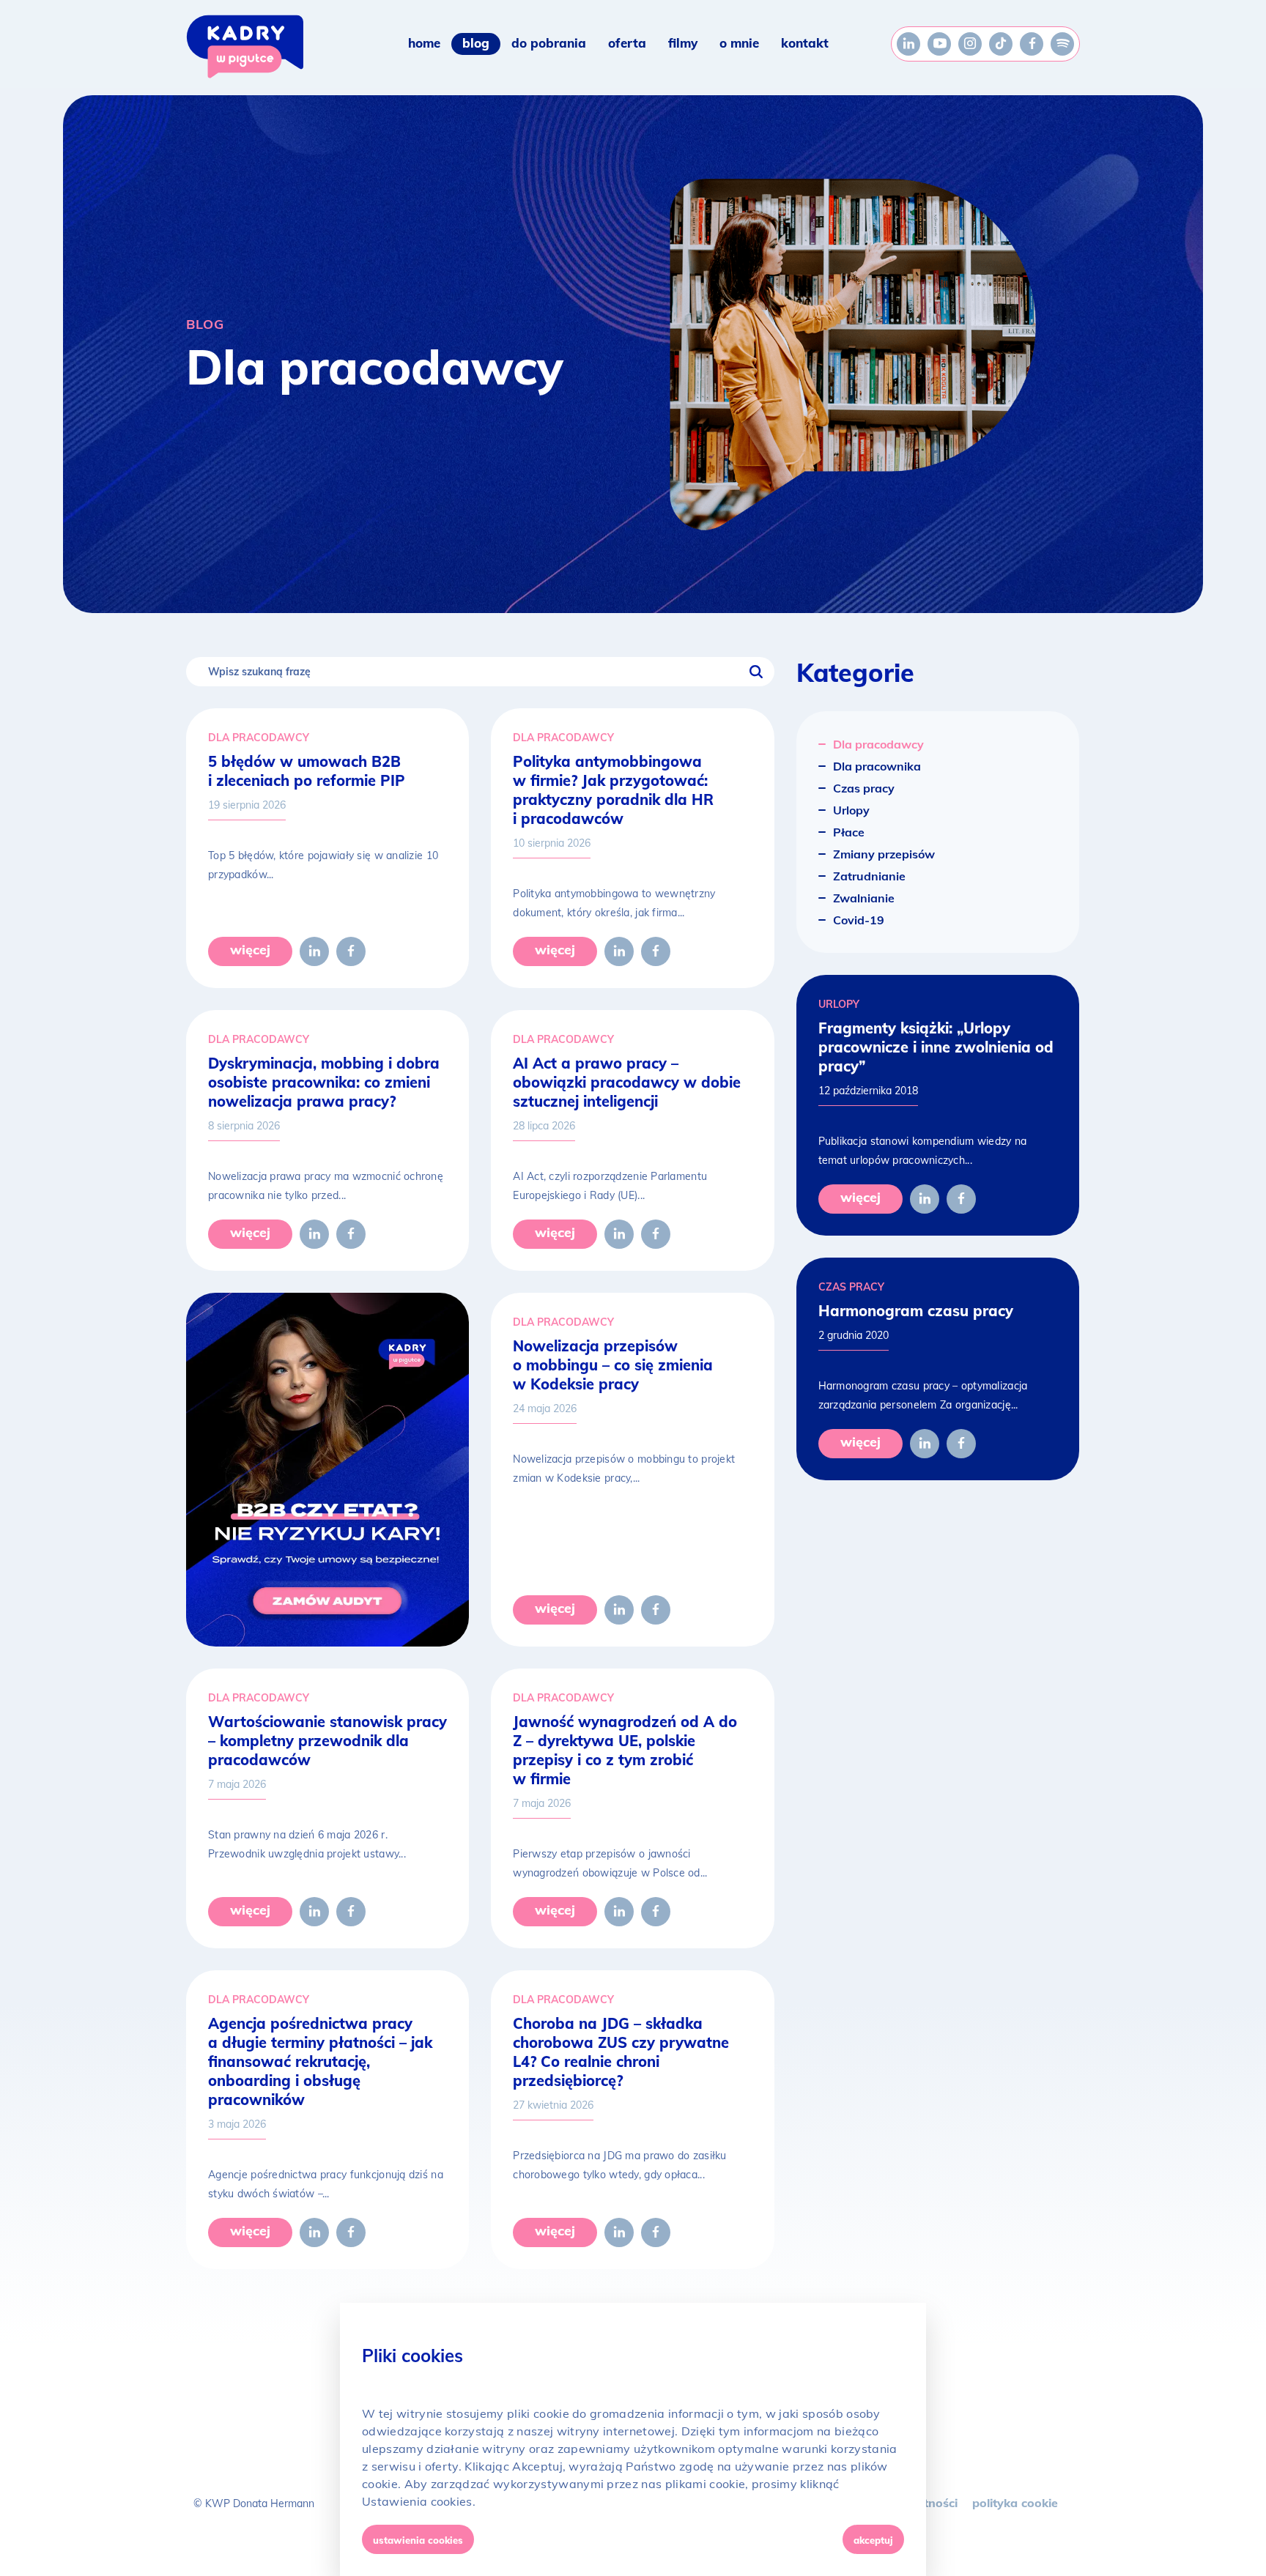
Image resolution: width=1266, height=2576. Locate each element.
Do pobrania (549, 43)
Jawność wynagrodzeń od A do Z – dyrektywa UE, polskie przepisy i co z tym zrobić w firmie (625, 1750)
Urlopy (839, 1004)
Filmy (683, 43)
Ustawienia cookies (418, 2540)
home (424, 43)
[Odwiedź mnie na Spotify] (1062, 44)
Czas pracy (851, 1287)
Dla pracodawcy (259, 738)
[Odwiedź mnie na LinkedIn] (908, 44)
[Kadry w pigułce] (245, 47)
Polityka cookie (1015, 2503)
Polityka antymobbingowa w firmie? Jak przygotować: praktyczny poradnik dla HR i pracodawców (613, 790)
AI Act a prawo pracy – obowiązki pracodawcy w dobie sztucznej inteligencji (627, 1082)
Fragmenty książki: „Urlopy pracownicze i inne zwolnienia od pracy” (936, 1047)
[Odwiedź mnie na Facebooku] (1032, 44)
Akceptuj (873, 2540)
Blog (476, 43)
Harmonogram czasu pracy (916, 1311)
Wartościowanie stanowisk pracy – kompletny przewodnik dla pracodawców (327, 1741)
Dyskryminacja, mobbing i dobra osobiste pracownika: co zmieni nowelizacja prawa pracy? (324, 1082)
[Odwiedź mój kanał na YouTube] (939, 44)
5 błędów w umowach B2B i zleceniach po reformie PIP (307, 771)
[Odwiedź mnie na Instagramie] (970, 44)
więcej (250, 950)
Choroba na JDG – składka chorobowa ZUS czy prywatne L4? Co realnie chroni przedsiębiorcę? (621, 2052)
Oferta (627, 43)
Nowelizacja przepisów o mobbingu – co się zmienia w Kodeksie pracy (613, 1365)
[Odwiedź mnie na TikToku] (1001, 44)
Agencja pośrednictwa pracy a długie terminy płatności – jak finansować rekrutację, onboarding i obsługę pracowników (320, 2061)
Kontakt (805, 43)
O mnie (739, 43)
